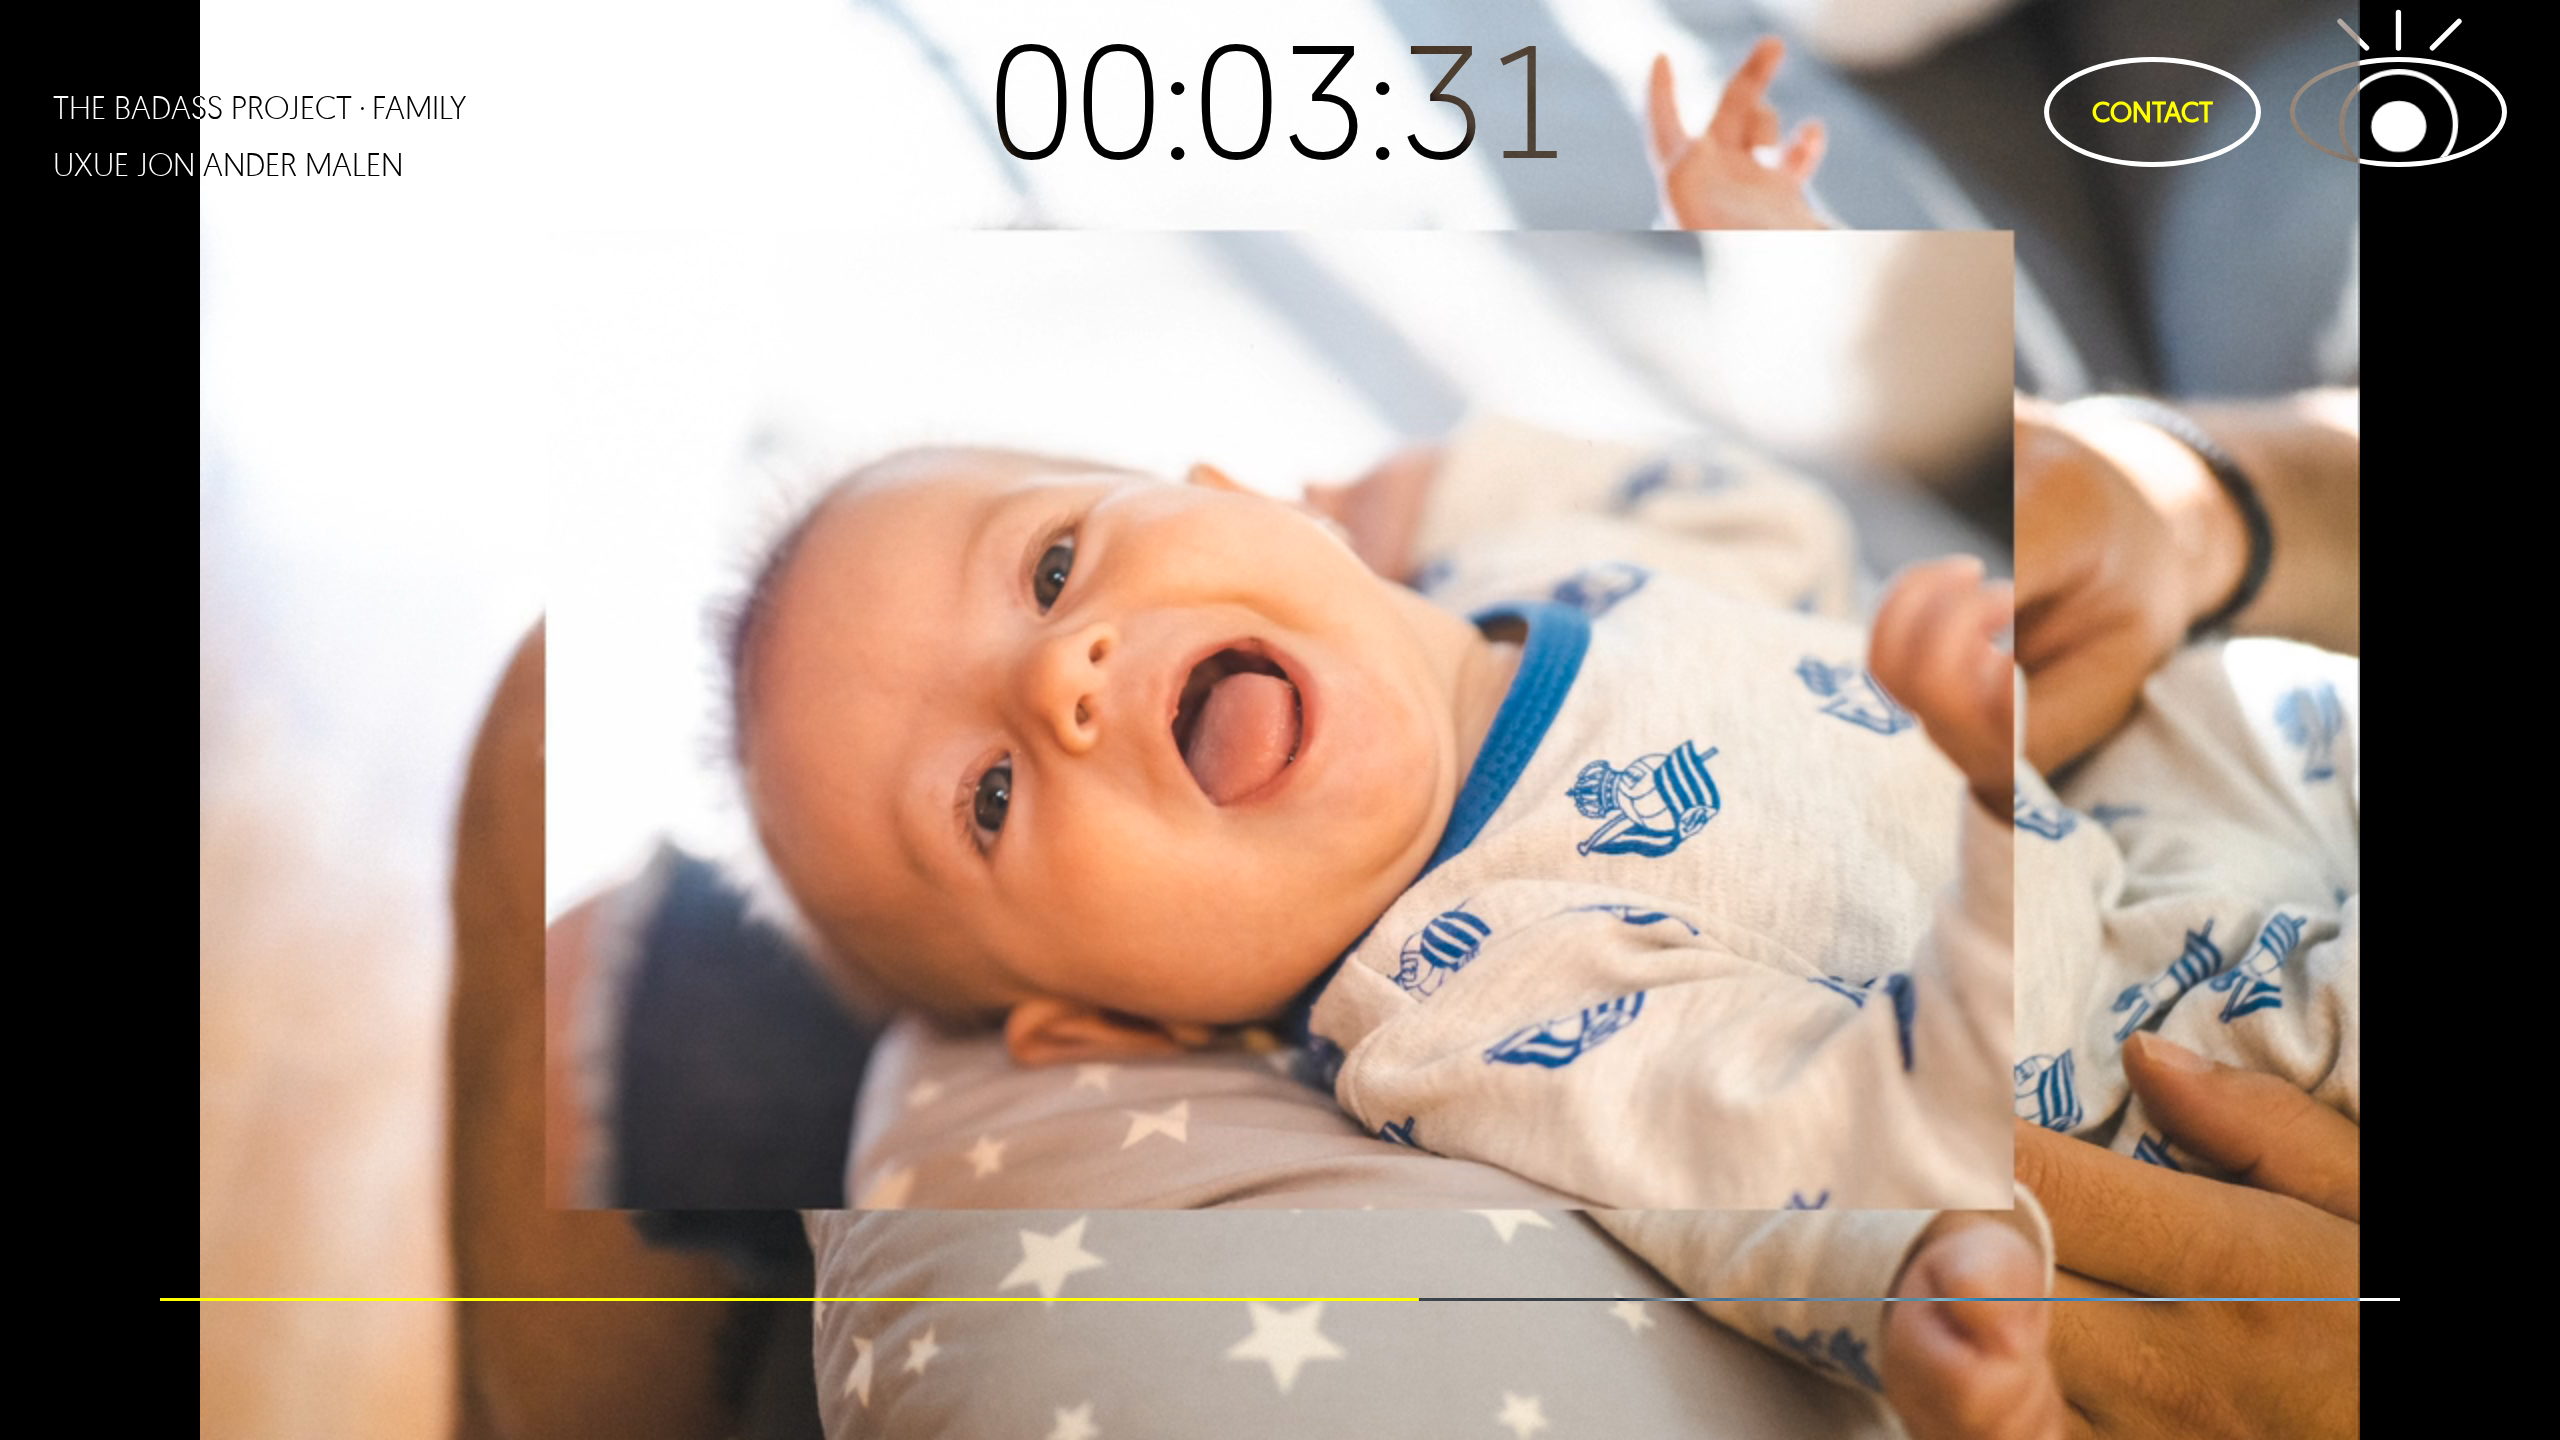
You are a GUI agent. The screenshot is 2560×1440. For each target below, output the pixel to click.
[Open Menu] (2398, 112)
